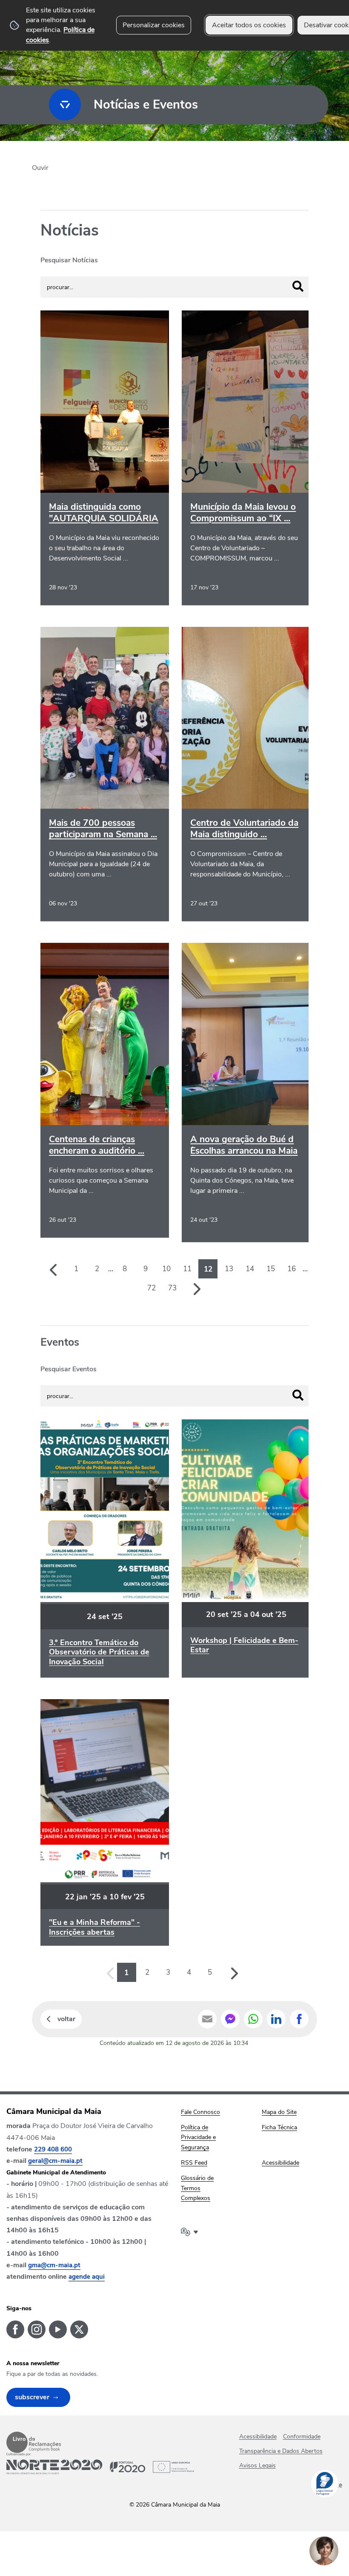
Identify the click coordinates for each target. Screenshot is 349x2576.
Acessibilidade (258, 2437)
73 (172, 1288)
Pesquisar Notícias (69, 260)
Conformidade (302, 2437)
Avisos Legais (257, 2465)
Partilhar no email (207, 2019)
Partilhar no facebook (299, 2019)
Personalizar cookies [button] (154, 25)
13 (229, 1269)
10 (166, 1269)
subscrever (32, 2397)
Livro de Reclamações (34, 2442)
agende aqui (87, 2277)
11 (187, 1269)
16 (292, 1269)
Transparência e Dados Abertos (281, 2451)
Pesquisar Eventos (69, 1369)
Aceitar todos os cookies (249, 25)
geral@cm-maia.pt (55, 2161)
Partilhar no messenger (230, 2019)
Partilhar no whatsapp (253, 2019)
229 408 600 (53, 2149)
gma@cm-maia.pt (54, 2265)
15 (271, 1269)
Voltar (66, 2019)
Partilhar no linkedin (276, 2019)
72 (152, 1288)
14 (250, 1269)
